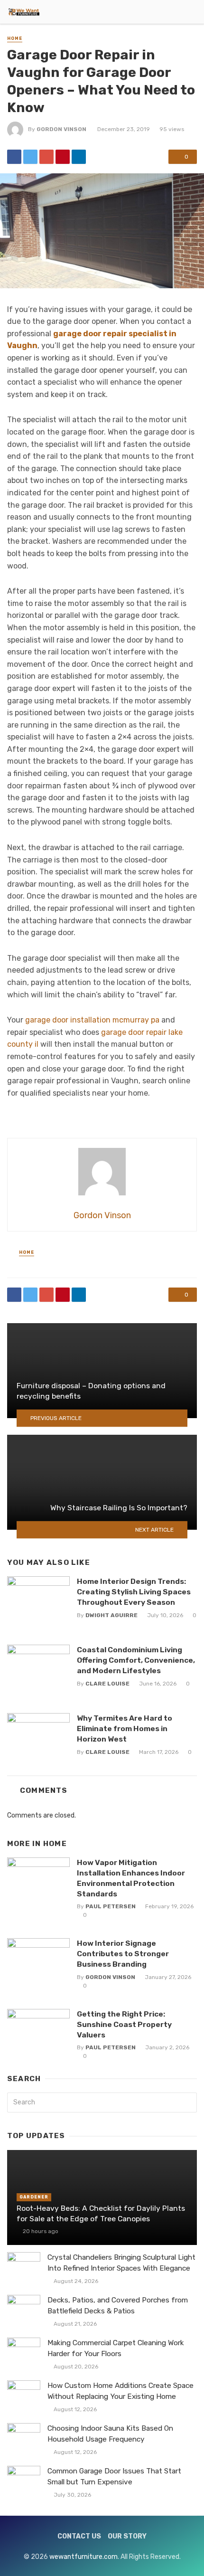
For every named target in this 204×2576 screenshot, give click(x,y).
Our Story (127, 2536)
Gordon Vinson (61, 129)
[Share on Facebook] (14, 157)
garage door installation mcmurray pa (92, 1020)
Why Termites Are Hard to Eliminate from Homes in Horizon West (125, 1728)
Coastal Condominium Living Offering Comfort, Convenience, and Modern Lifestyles (136, 1660)
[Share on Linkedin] (79, 157)
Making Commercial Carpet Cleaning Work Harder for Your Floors (116, 2348)
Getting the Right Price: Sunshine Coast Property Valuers (124, 2024)
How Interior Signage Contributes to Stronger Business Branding (123, 1954)
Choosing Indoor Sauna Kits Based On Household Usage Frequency (110, 2434)
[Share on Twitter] (30, 157)
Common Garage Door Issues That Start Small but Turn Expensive (114, 2477)
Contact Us (79, 2536)
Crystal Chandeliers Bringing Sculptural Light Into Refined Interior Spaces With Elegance (121, 2263)
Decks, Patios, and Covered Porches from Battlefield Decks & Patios (118, 2306)
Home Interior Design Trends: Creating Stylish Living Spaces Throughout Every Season (134, 1592)
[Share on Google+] (46, 157)
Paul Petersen (111, 1906)
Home (15, 38)
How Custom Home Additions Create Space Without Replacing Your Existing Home (121, 2391)
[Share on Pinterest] (63, 157)
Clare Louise (107, 1684)
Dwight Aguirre (111, 1615)
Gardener (34, 2197)
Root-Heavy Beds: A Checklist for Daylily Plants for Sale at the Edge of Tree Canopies (101, 2213)
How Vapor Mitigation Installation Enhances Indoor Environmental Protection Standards (131, 1878)
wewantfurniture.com (83, 2557)
